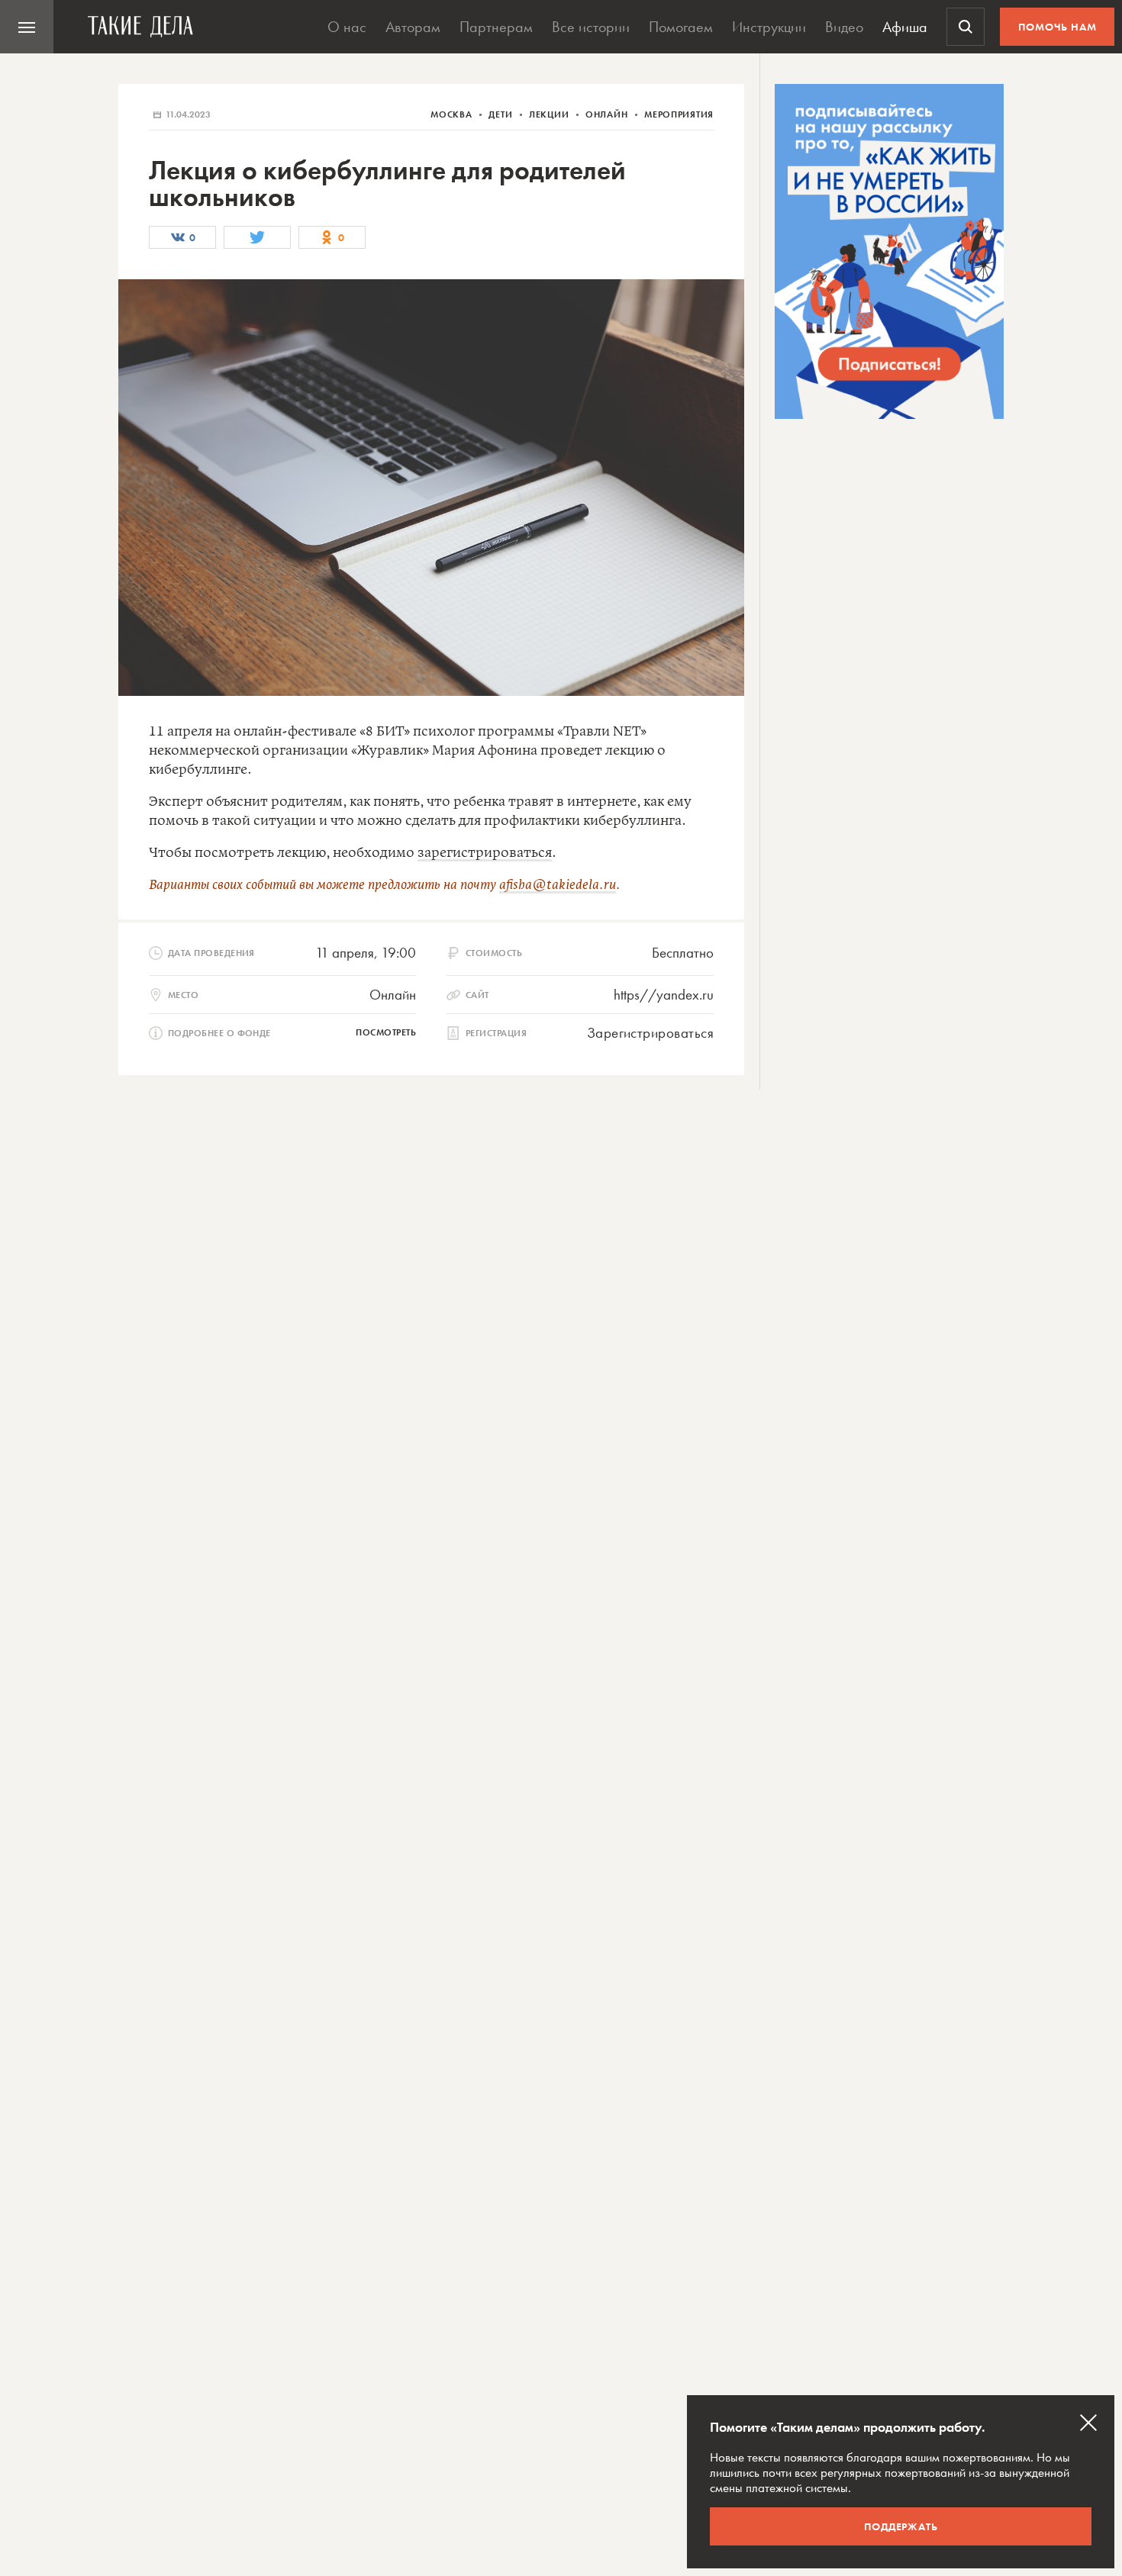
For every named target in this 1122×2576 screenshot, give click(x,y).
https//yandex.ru (664, 995)
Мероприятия (679, 114)
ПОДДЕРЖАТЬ (901, 2526)
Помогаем (681, 27)
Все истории (591, 27)
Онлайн (608, 114)
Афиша (905, 27)
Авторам (413, 27)
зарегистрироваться (485, 853)
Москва (453, 114)
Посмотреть (386, 1032)
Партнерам (496, 27)
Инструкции (769, 27)
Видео (844, 27)
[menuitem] (27, 27)
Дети (502, 114)
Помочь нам (1058, 27)
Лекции (550, 114)
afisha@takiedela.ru (558, 885)
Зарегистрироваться (650, 1033)
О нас (347, 27)
